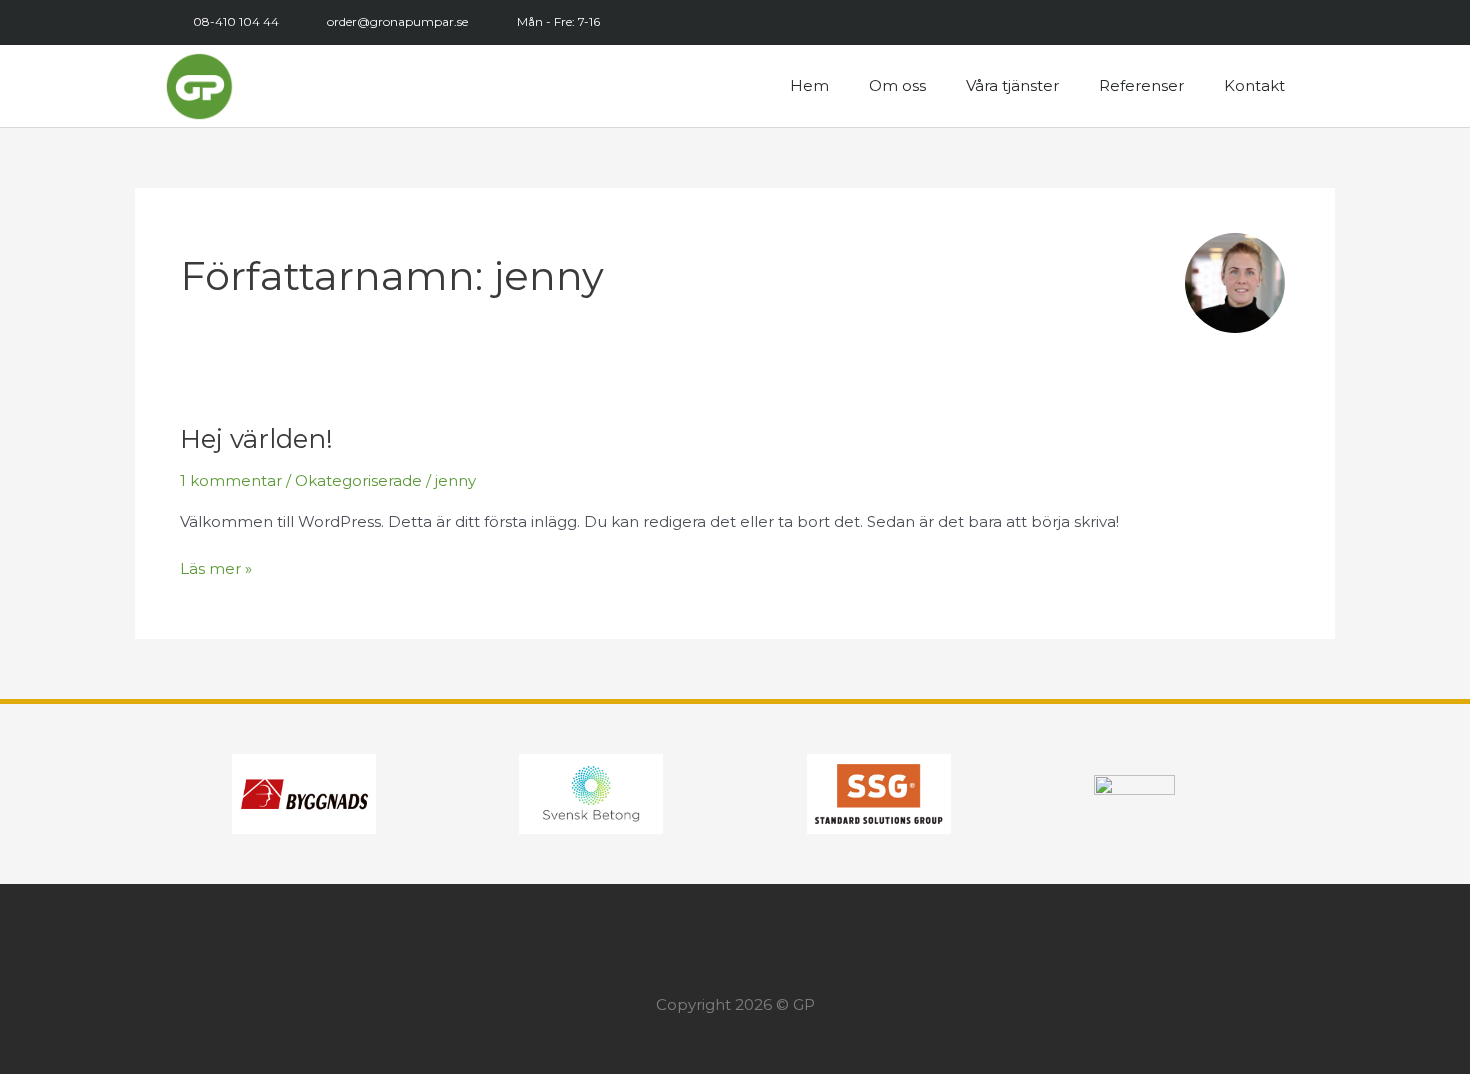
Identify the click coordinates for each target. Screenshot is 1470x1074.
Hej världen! (256, 439)
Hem (809, 85)
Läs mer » (216, 567)
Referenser (1141, 85)
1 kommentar (231, 480)
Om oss (897, 85)
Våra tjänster (1012, 85)
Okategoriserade (358, 480)
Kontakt (1254, 85)
